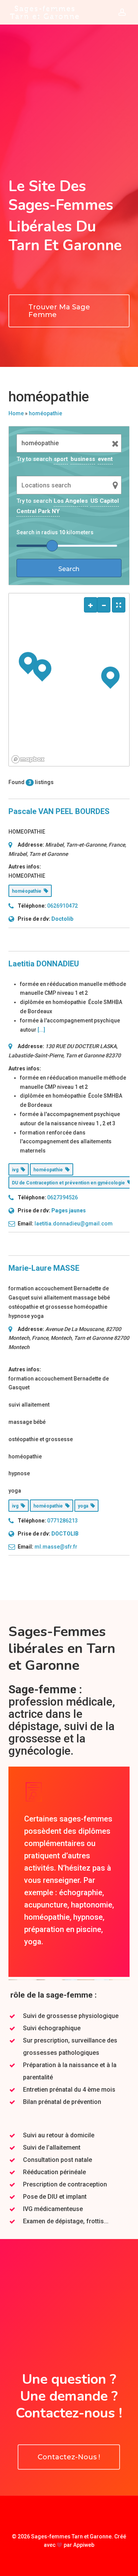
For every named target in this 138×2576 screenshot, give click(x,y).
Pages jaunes (69, 1210)
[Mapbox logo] (28, 759)
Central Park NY (38, 511)
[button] (69, 311)
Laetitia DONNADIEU (44, 964)
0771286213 (62, 1521)
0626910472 (62, 906)
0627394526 (62, 1197)
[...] (41, 1030)
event (105, 459)
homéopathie (45, 413)
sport (61, 459)
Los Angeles (71, 501)
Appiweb (84, 2545)
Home (16, 413)
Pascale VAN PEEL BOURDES (59, 811)
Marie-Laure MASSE (44, 1268)
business (83, 459)
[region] (69, 680)
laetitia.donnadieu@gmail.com (74, 1224)
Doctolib (62, 919)
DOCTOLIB (65, 1534)
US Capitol (105, 501)
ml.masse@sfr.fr (56, 1547)
